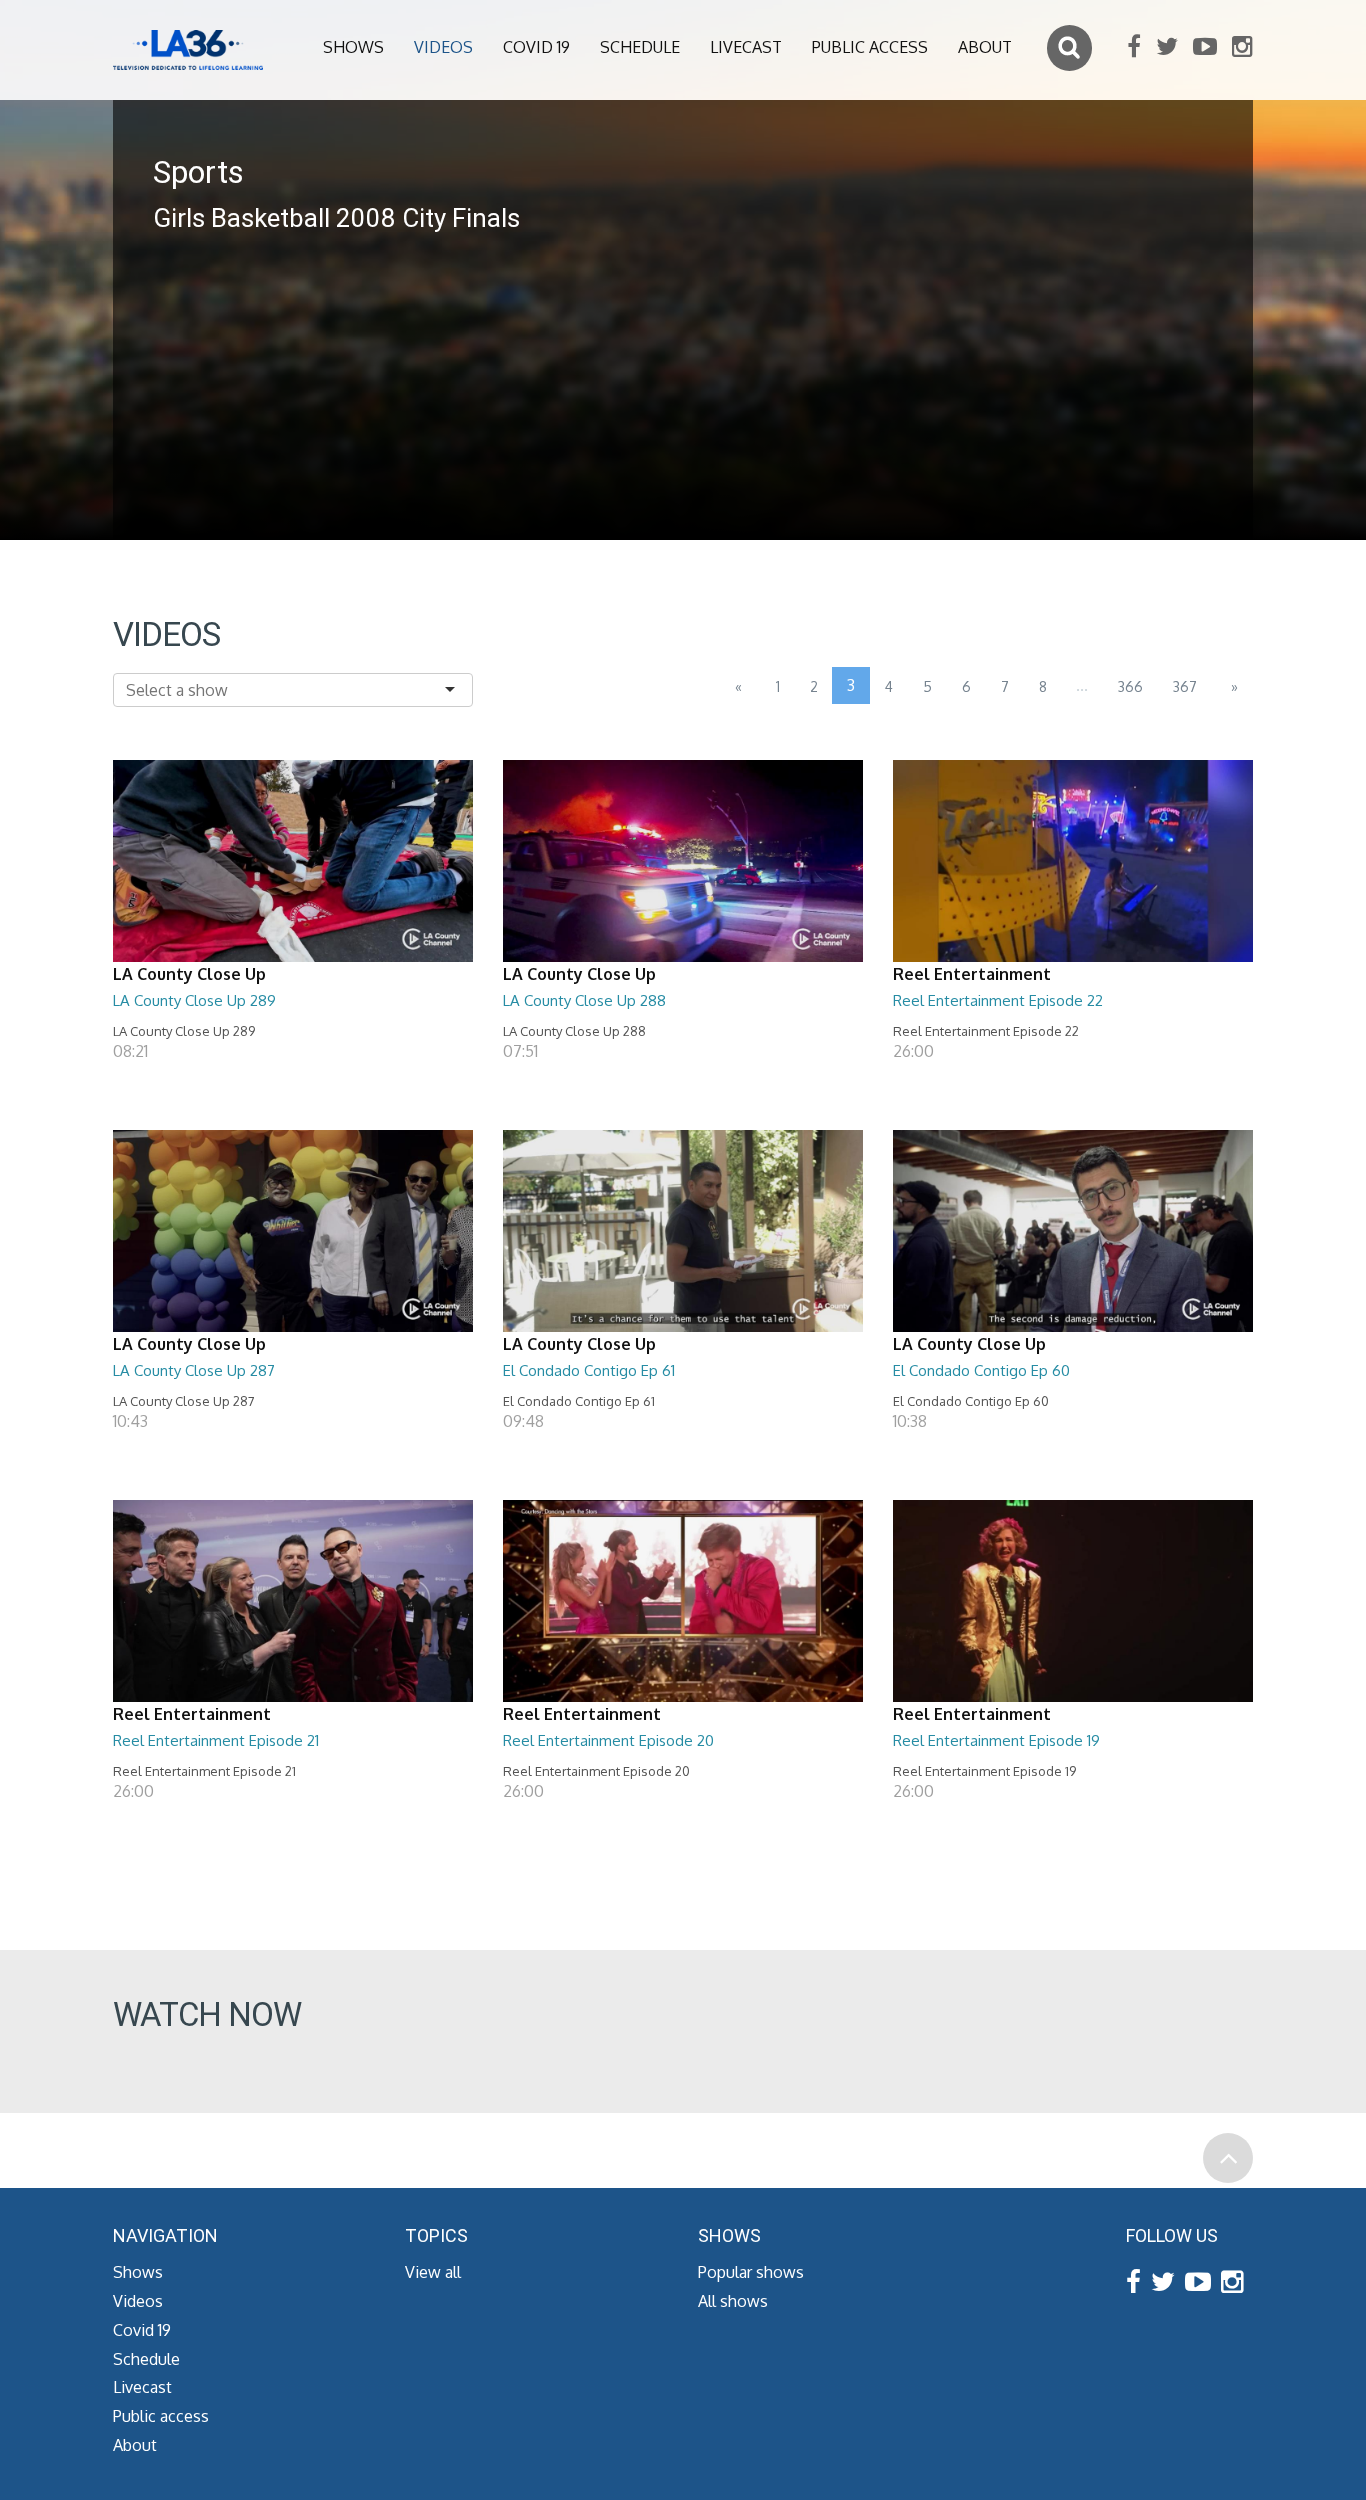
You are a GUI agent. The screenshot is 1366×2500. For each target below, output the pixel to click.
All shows (733, 2301)
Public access (870, 47)
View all (433, 2272)
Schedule (640, 47)
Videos (443, 47)
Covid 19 (536, 47)
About (985, 47)
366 (1130, 686)
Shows (353, 47)
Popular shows (751, 2272)
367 (1185, 686)
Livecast (746, 47)
